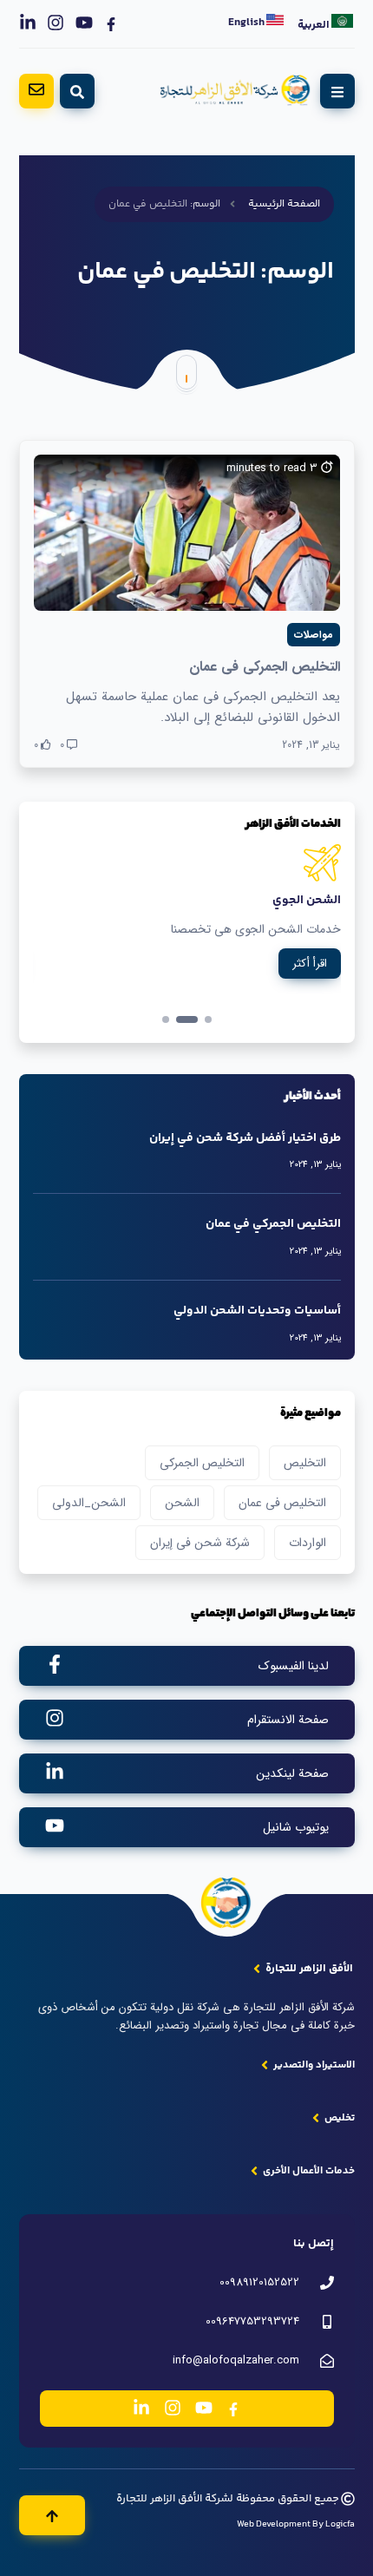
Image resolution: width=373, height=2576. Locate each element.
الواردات (308, 1543)
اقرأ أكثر (311, 983)
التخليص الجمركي (202, 1463)
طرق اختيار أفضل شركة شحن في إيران (245, 1138)
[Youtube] (84, 23)
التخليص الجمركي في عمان (265, 667)
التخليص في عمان (282, 1503)
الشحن (182, 1503)
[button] (166, 1019)
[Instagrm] (56, 23)
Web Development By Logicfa (296, 2524)
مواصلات (314, 635)
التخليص (305, 1463)
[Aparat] (111, 23)
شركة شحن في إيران (200, 1543)
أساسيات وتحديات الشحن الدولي (257, 1311)
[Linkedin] (28, 23)
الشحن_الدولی (89, 1503)
